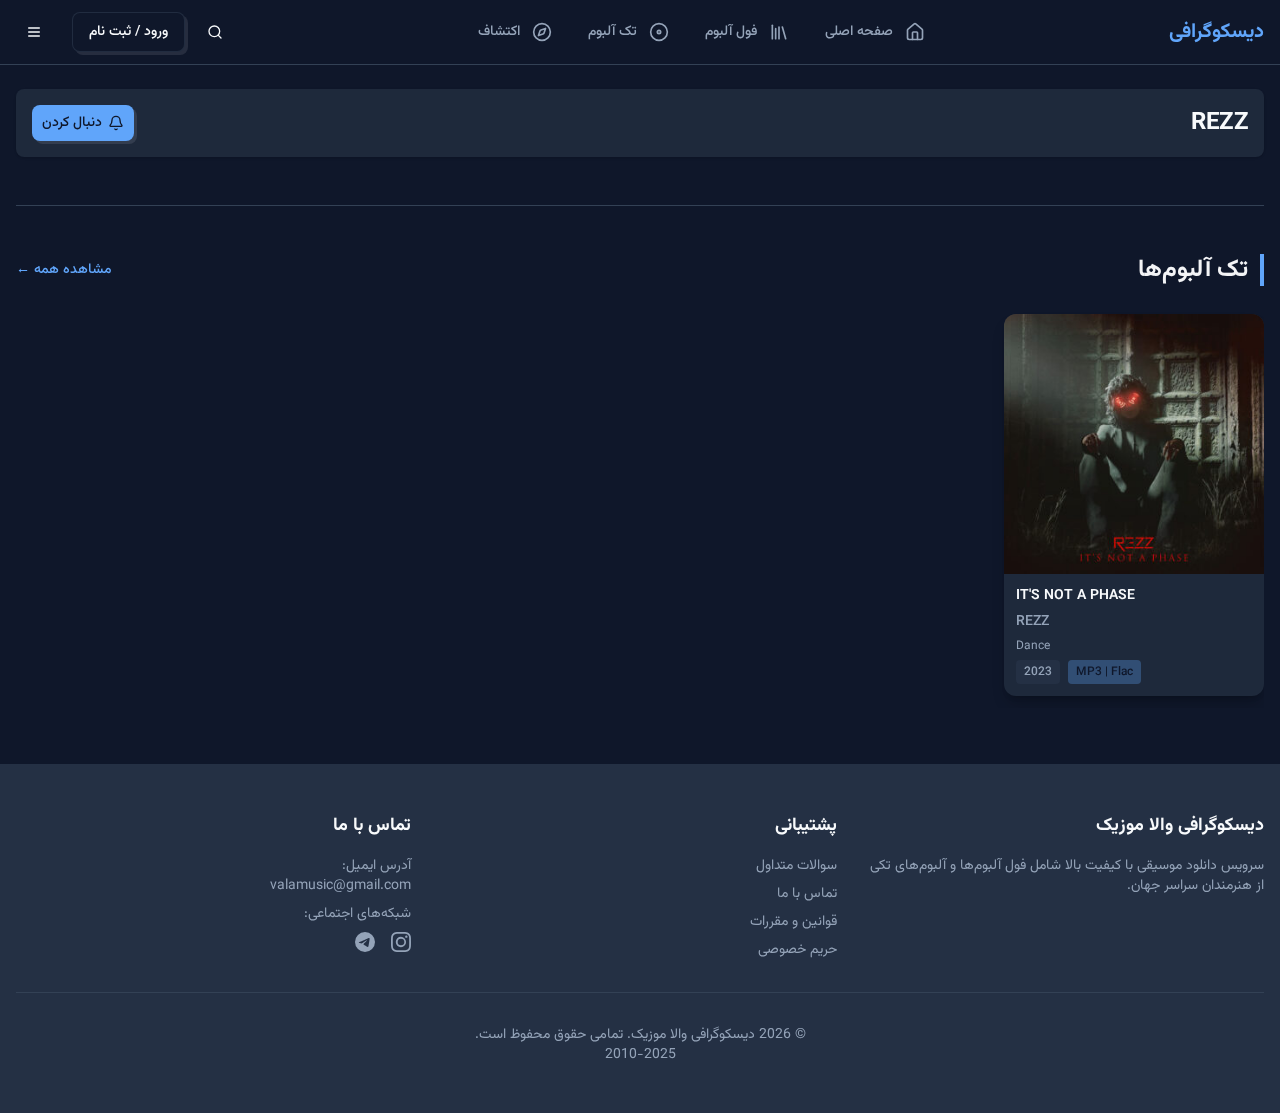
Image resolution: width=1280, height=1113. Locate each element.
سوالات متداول (796, 866)
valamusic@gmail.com (340, 886)
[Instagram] (401, 942)
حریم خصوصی (797, 950)
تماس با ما (807, 894)
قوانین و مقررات (793, 922)
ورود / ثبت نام (128, 32)
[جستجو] (215, 32)
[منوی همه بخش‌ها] (34, 32)
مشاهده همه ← (64, 270)
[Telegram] (365, 942)
